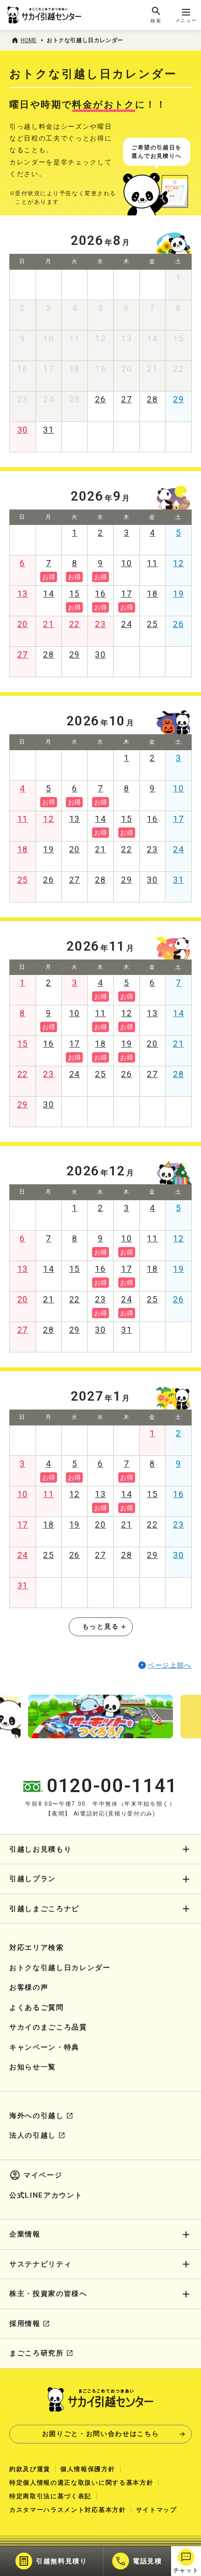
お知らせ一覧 (33, 2067)
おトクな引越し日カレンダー (60, 1968)
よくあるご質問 (37, 2008)
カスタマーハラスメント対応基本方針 (68, 2510)
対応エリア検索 (37, 1948)
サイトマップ (157, 2510)
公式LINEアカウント (46, 2195)
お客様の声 (29, 1987)
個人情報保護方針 (88, 2469)
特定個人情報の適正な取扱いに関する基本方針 (81, 2483)
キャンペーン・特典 (44, 2047)
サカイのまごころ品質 (48, 2027)
